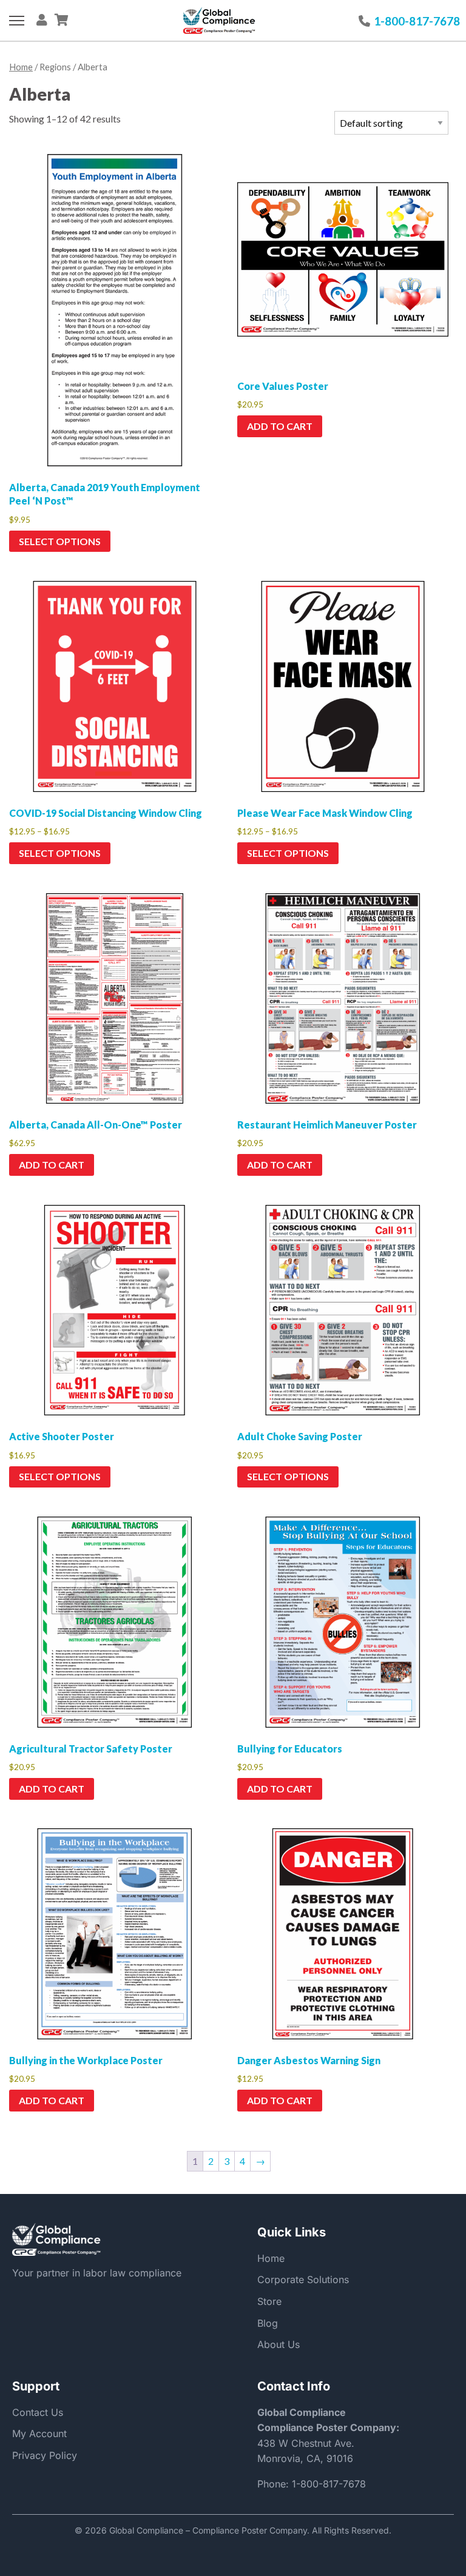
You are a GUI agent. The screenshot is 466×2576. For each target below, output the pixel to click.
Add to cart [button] (280, 426)
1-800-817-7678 (329, 2484)
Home (21, 67)
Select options (60, 541)
